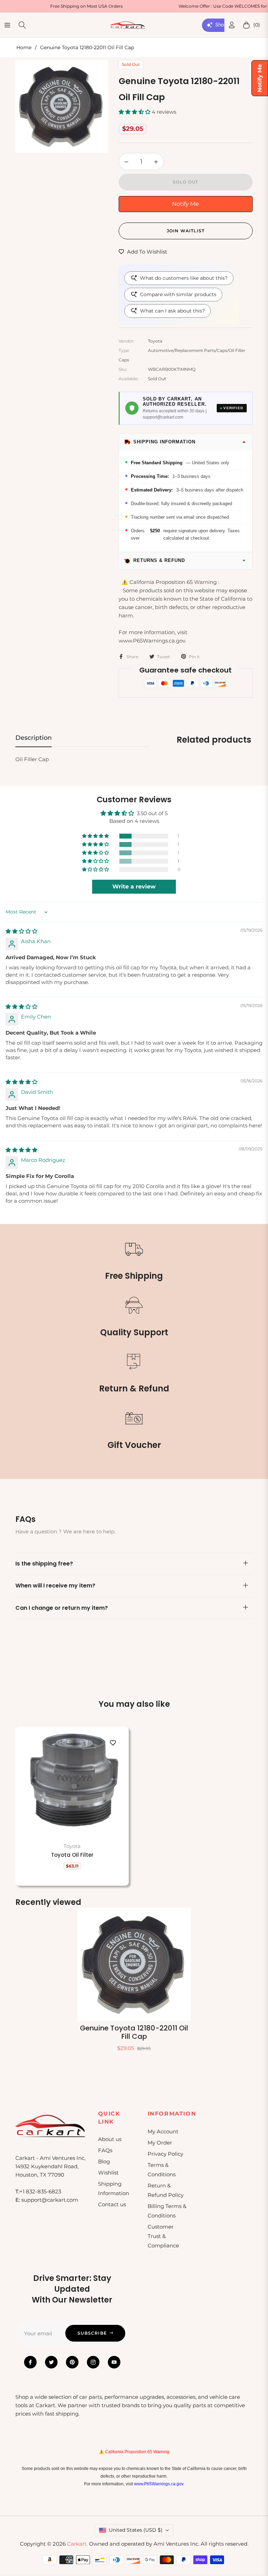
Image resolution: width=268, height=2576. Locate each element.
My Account (163, 2131)
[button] (135, 112)
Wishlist (108, 2173)
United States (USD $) (136, 2530)
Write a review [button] (134, 887)
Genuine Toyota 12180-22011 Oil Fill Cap (134, 2032)
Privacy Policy (165, 2154)
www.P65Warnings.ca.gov (159, 2484)
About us (110, 2139)
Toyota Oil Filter (72, 1855)
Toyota (72, 1846)
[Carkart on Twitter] (51, 2362)
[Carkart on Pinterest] (72, 2362)
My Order (160, 2143)
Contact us (112, 2204)
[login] (232, 25)
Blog (104, 2161)
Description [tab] (33, 738)
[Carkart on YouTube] (114, 2362)
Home (24, 47)
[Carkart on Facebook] (30, 2362)
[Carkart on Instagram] (93, 2362)
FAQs (105, 2150)
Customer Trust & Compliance (163, 2236)
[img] (21, 931)
